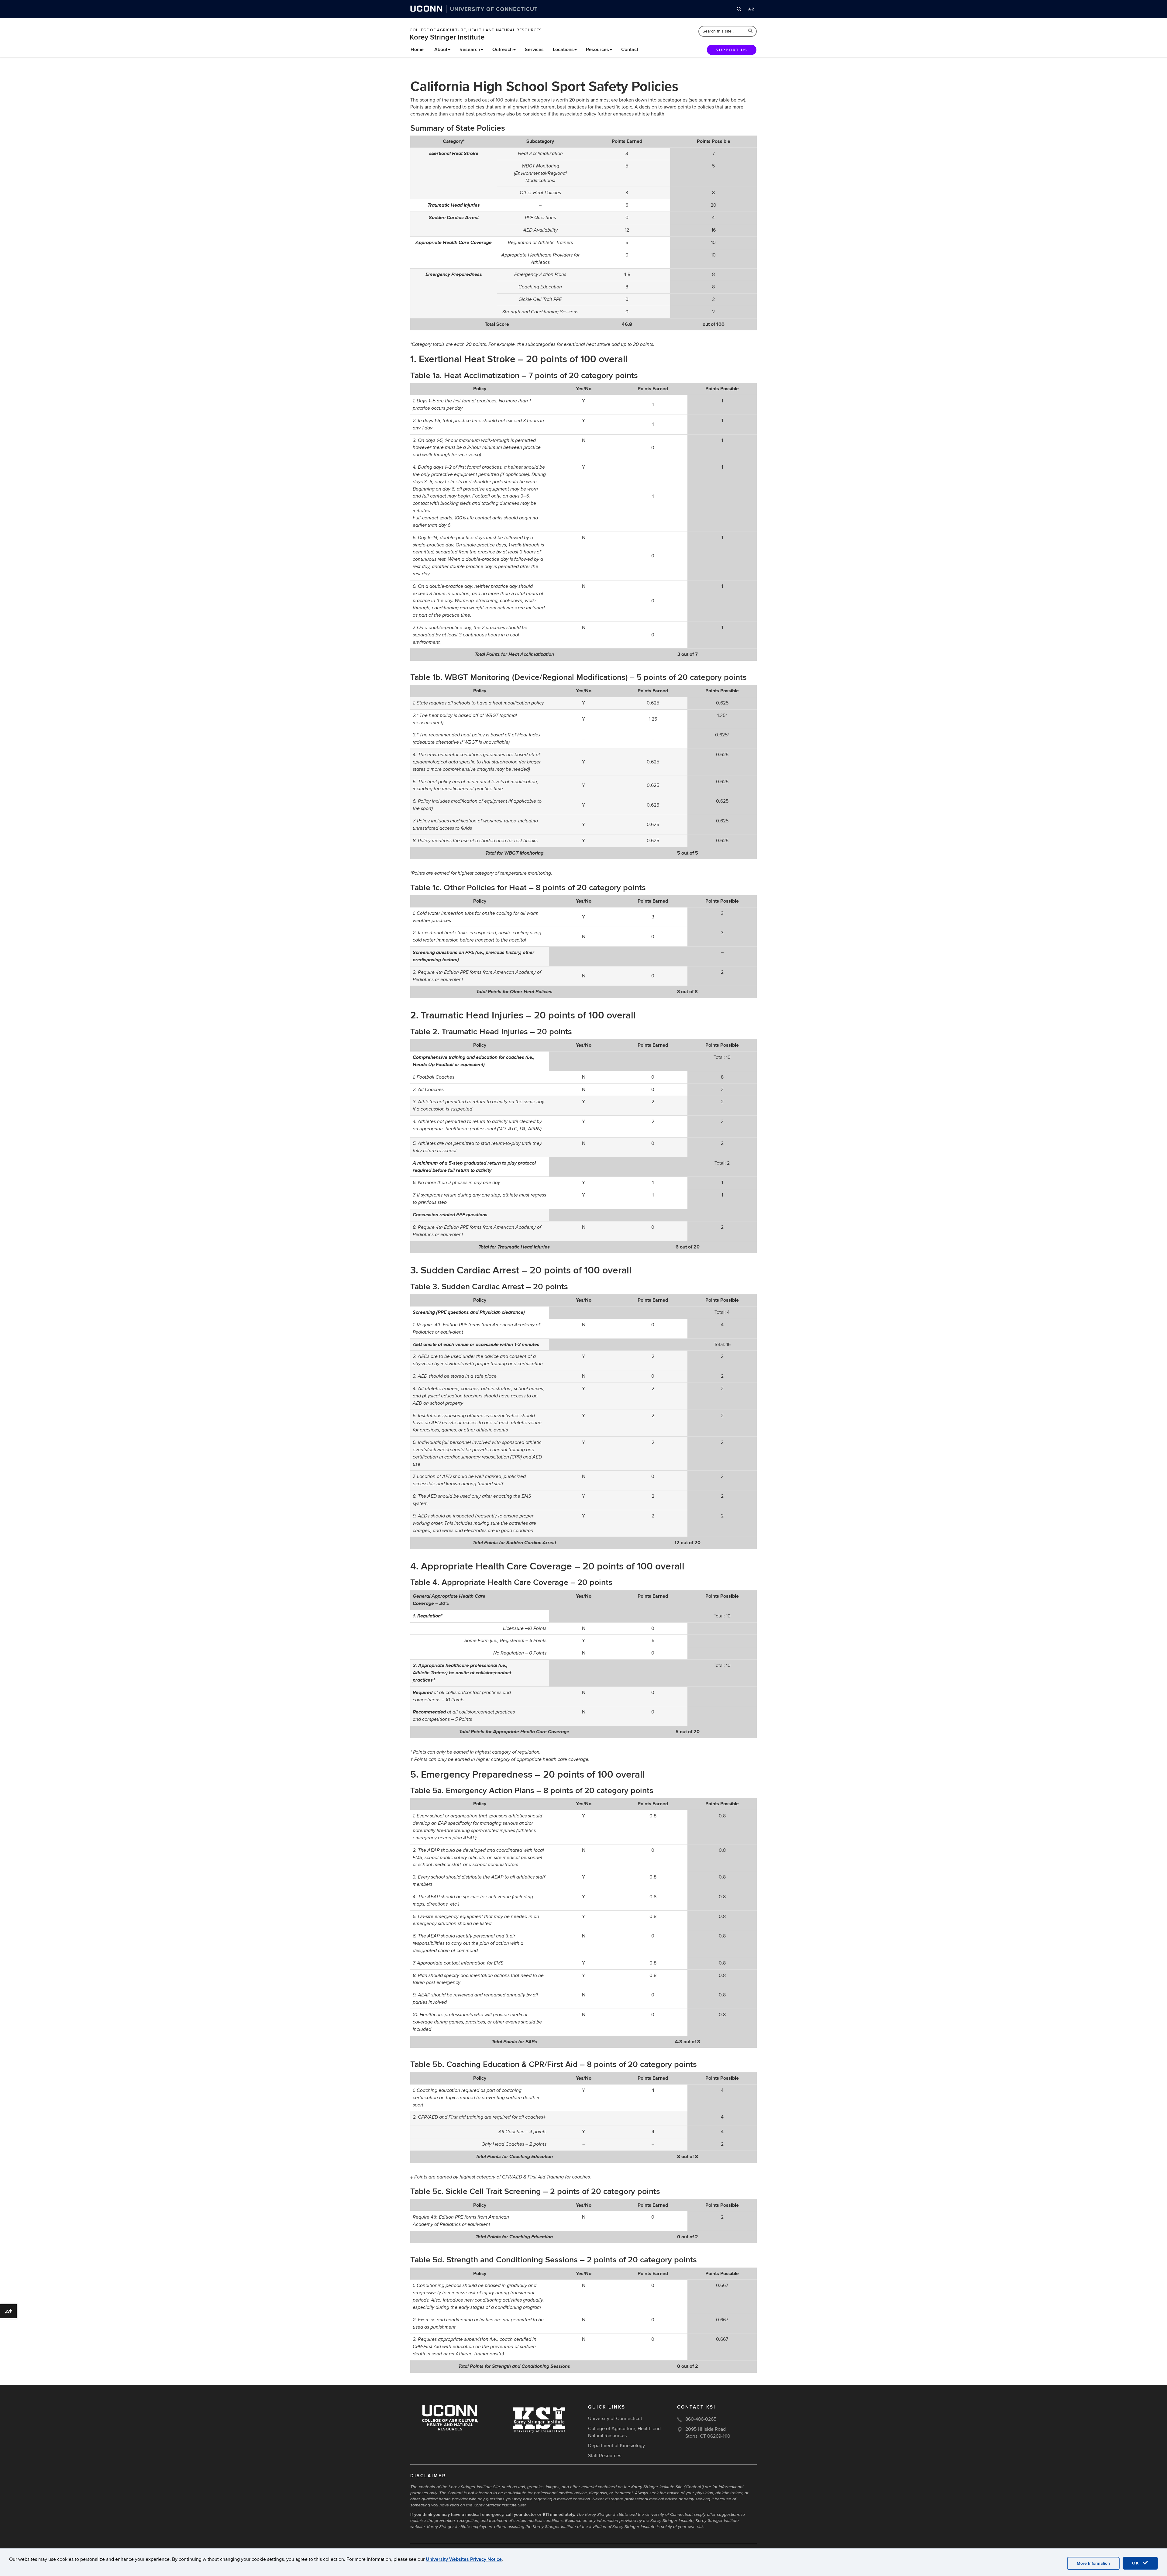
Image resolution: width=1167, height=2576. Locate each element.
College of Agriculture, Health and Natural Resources (476, 30)
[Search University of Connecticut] (739, 9)
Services (534, 50)
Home (417, 50)
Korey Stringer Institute (447, 37)
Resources (597, 50)
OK (1137, 2563)
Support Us (732, 50)
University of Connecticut (615, 2419)
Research (470, 50)
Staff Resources (605, 2456)
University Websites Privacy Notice (464, 2559)
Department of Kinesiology (616, 2446)
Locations (563, 50)
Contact (630, 50)
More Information (1093, 2563)
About (441, 50)
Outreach (503, 50)
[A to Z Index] (751, 9)
